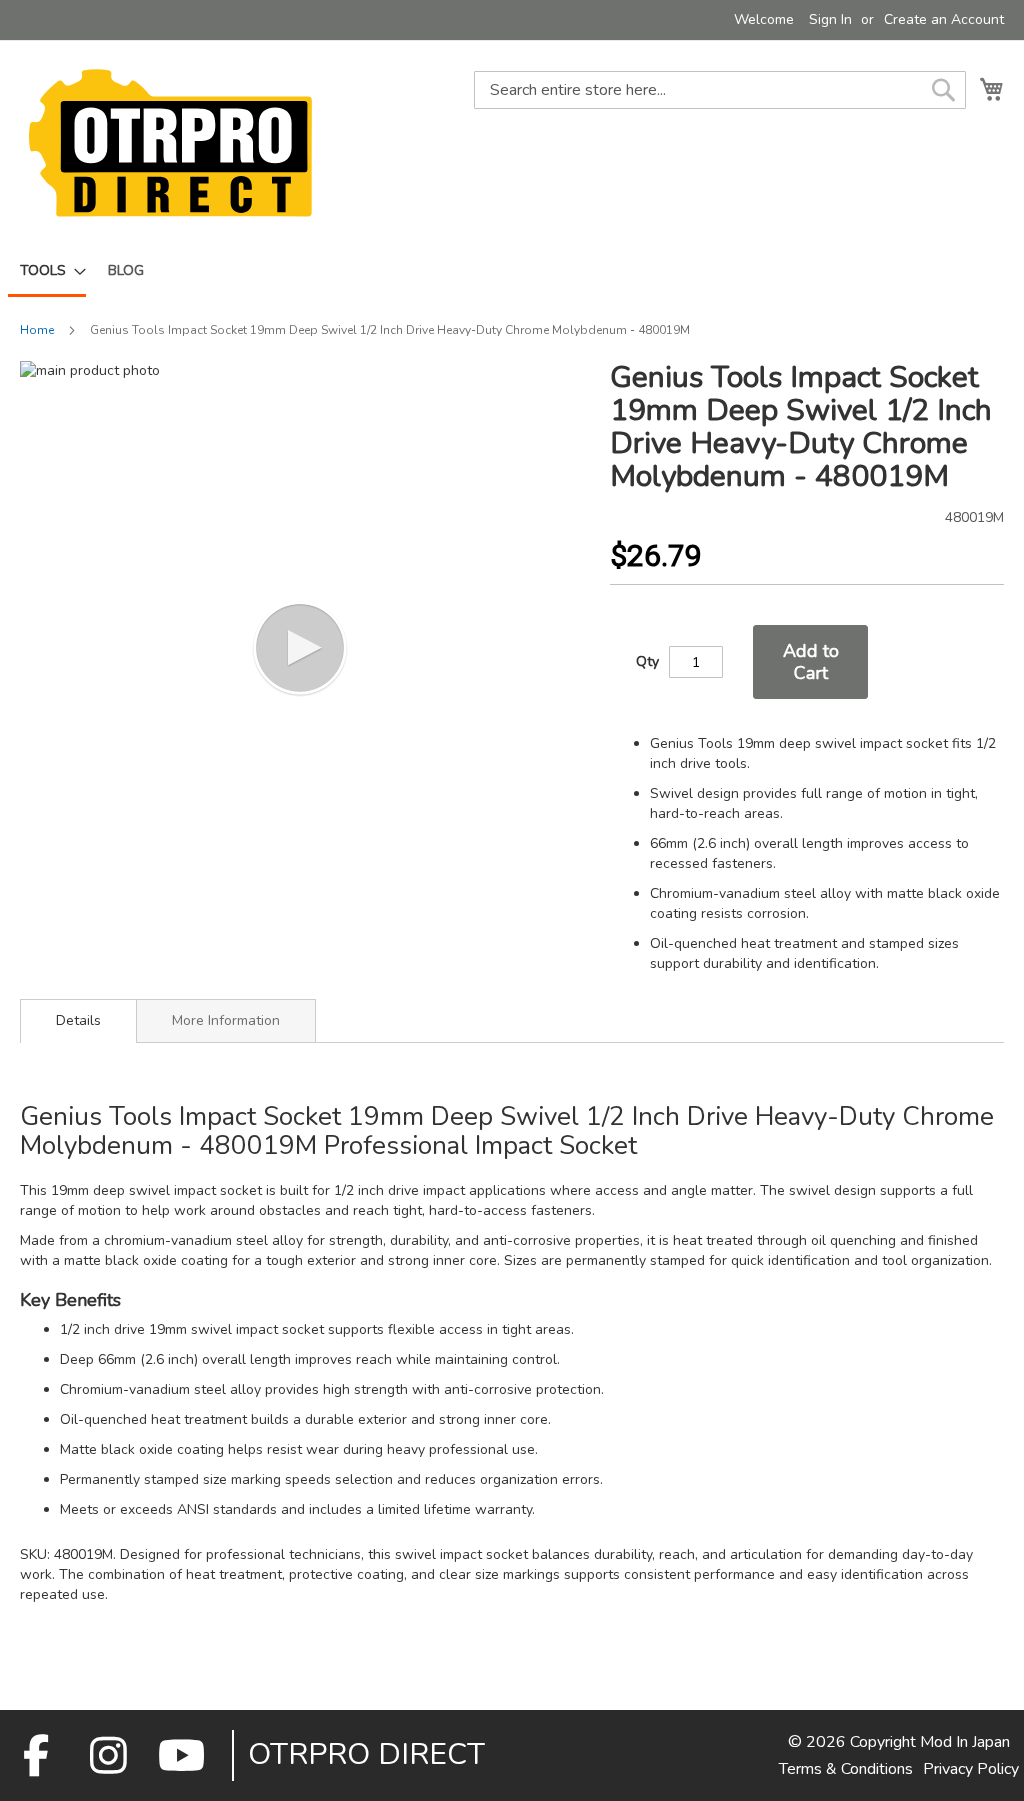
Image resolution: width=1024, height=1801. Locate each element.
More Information (226, 1020)
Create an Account (944, 19)
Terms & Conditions (846, 1769)
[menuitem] (47, 272)
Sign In (830, 19)
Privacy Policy (971, 1769)
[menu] (512, 272)
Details (78, 1020)
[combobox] (720, 90)
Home (37, 330)
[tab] (78, 1021)
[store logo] (170, 142)
